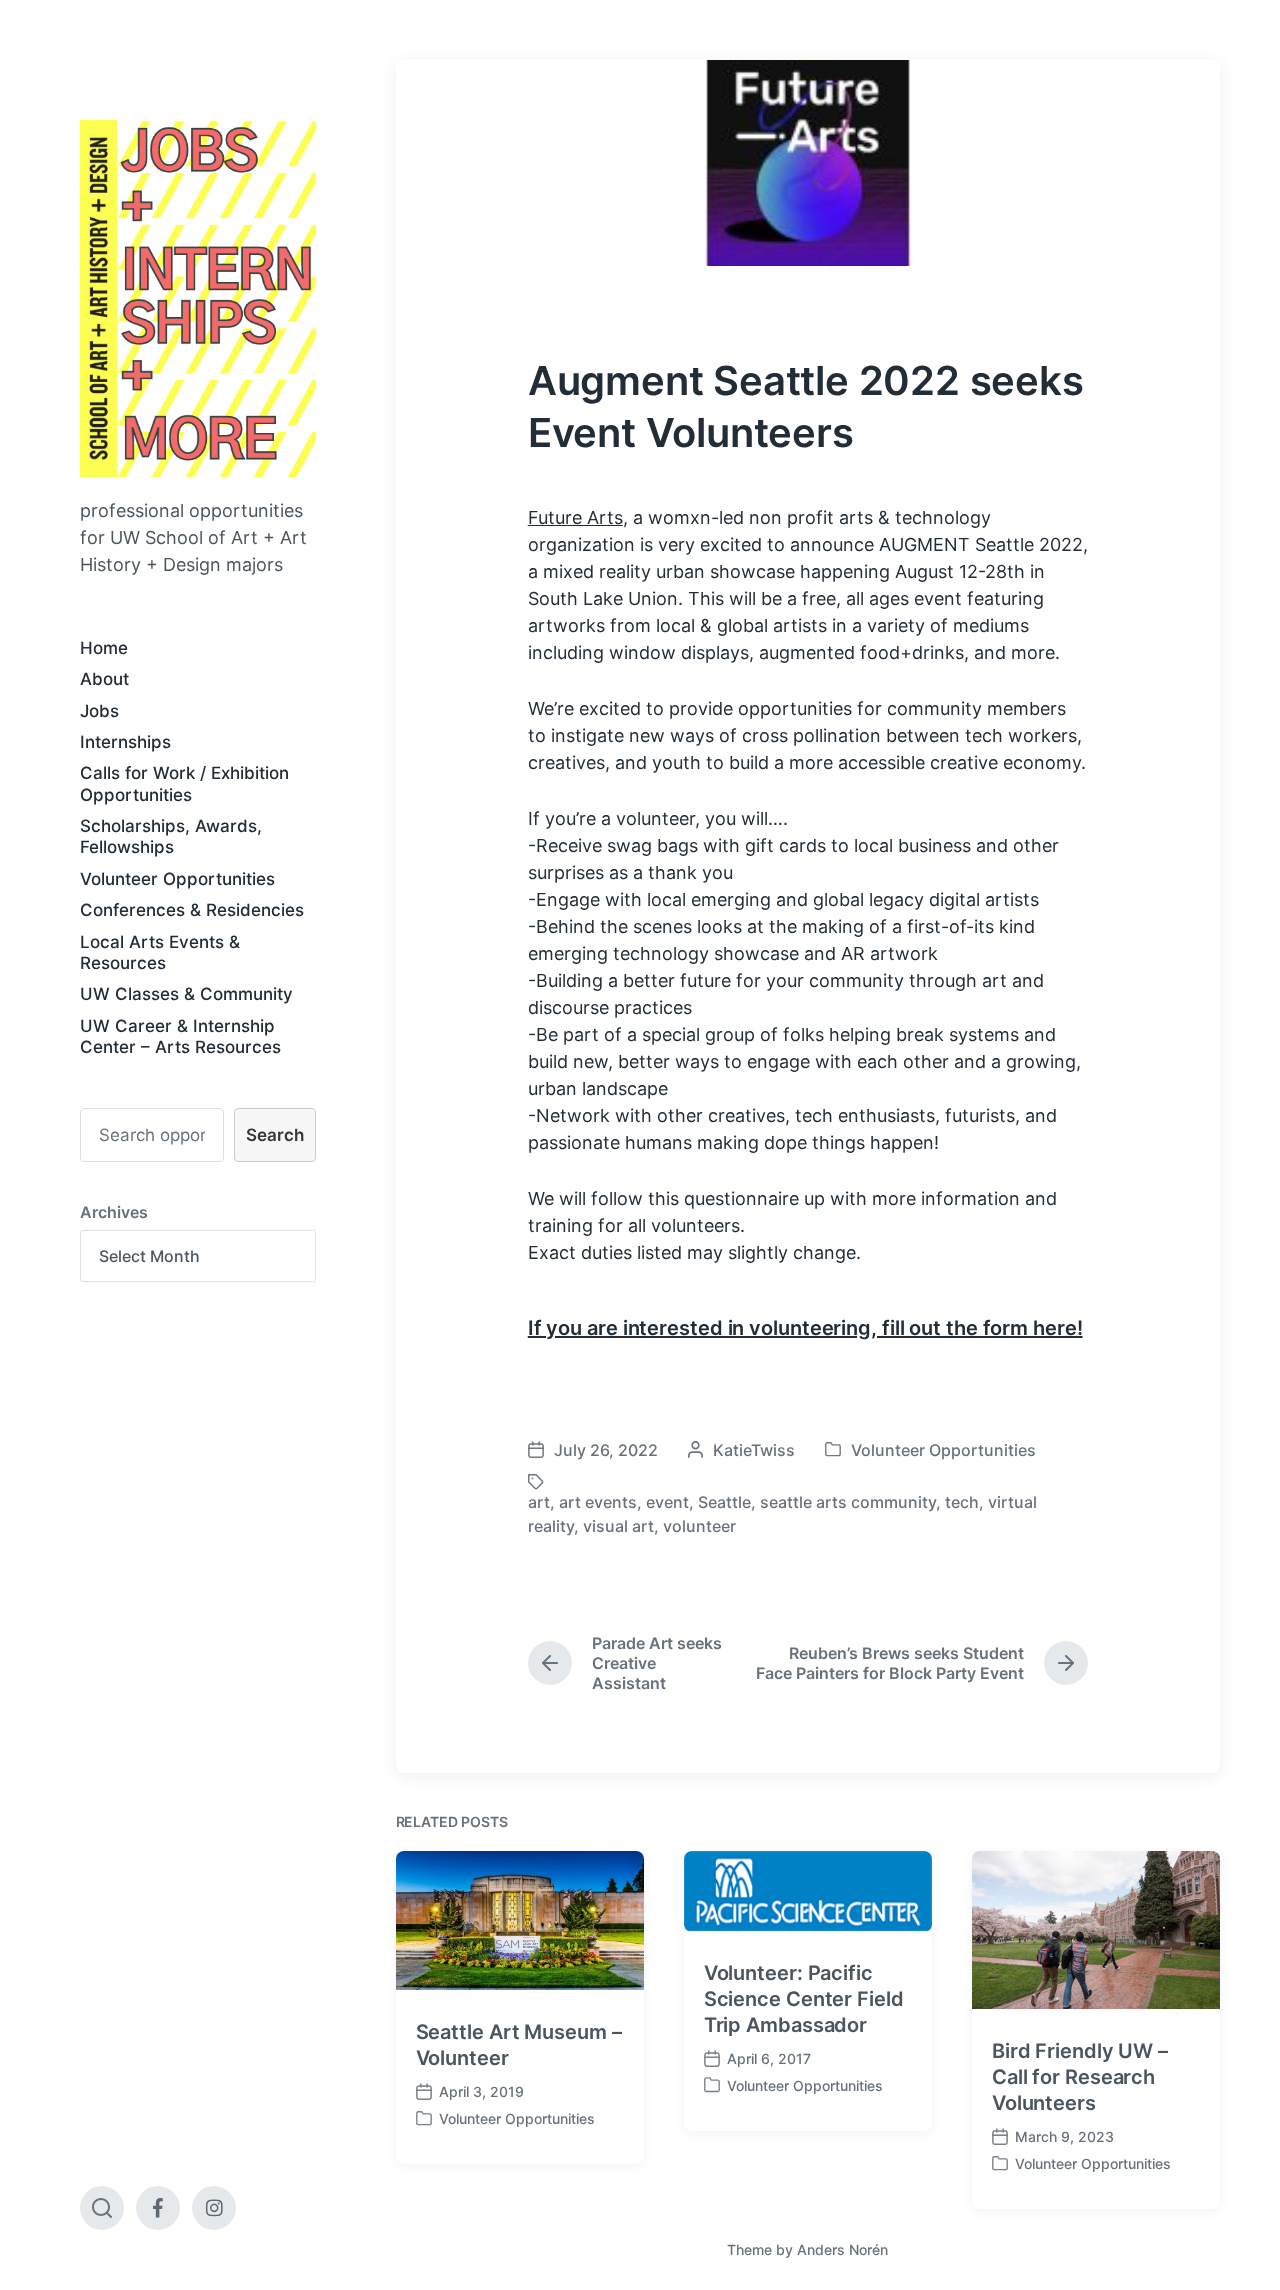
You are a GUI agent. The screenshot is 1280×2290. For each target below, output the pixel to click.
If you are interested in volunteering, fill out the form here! (805, 1328)
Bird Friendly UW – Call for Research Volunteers (1080, 2077)
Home (104, 648)
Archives (114, 1212)
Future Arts (575, 517)
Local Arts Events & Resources (160, 952)
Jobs (99, 711)
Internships (125, 742)
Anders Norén (842, 2249)
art (539, 1502)
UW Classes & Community (186, 994)
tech (962, 1502)
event (667, 1502)
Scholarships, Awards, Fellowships (171, 836)
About (104, 679)
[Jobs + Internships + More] (198, 298)
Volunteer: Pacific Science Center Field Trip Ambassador (804, 1999)
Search (275, 1135)
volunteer (699, 1526)
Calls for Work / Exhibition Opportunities (184, 783)
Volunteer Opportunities (177, 879)
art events (598, 1502)
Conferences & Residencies (192, 910)
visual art (618, 1526)
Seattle (724, 1502)
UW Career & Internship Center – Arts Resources (180, 1036)
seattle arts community (848, 1502)
